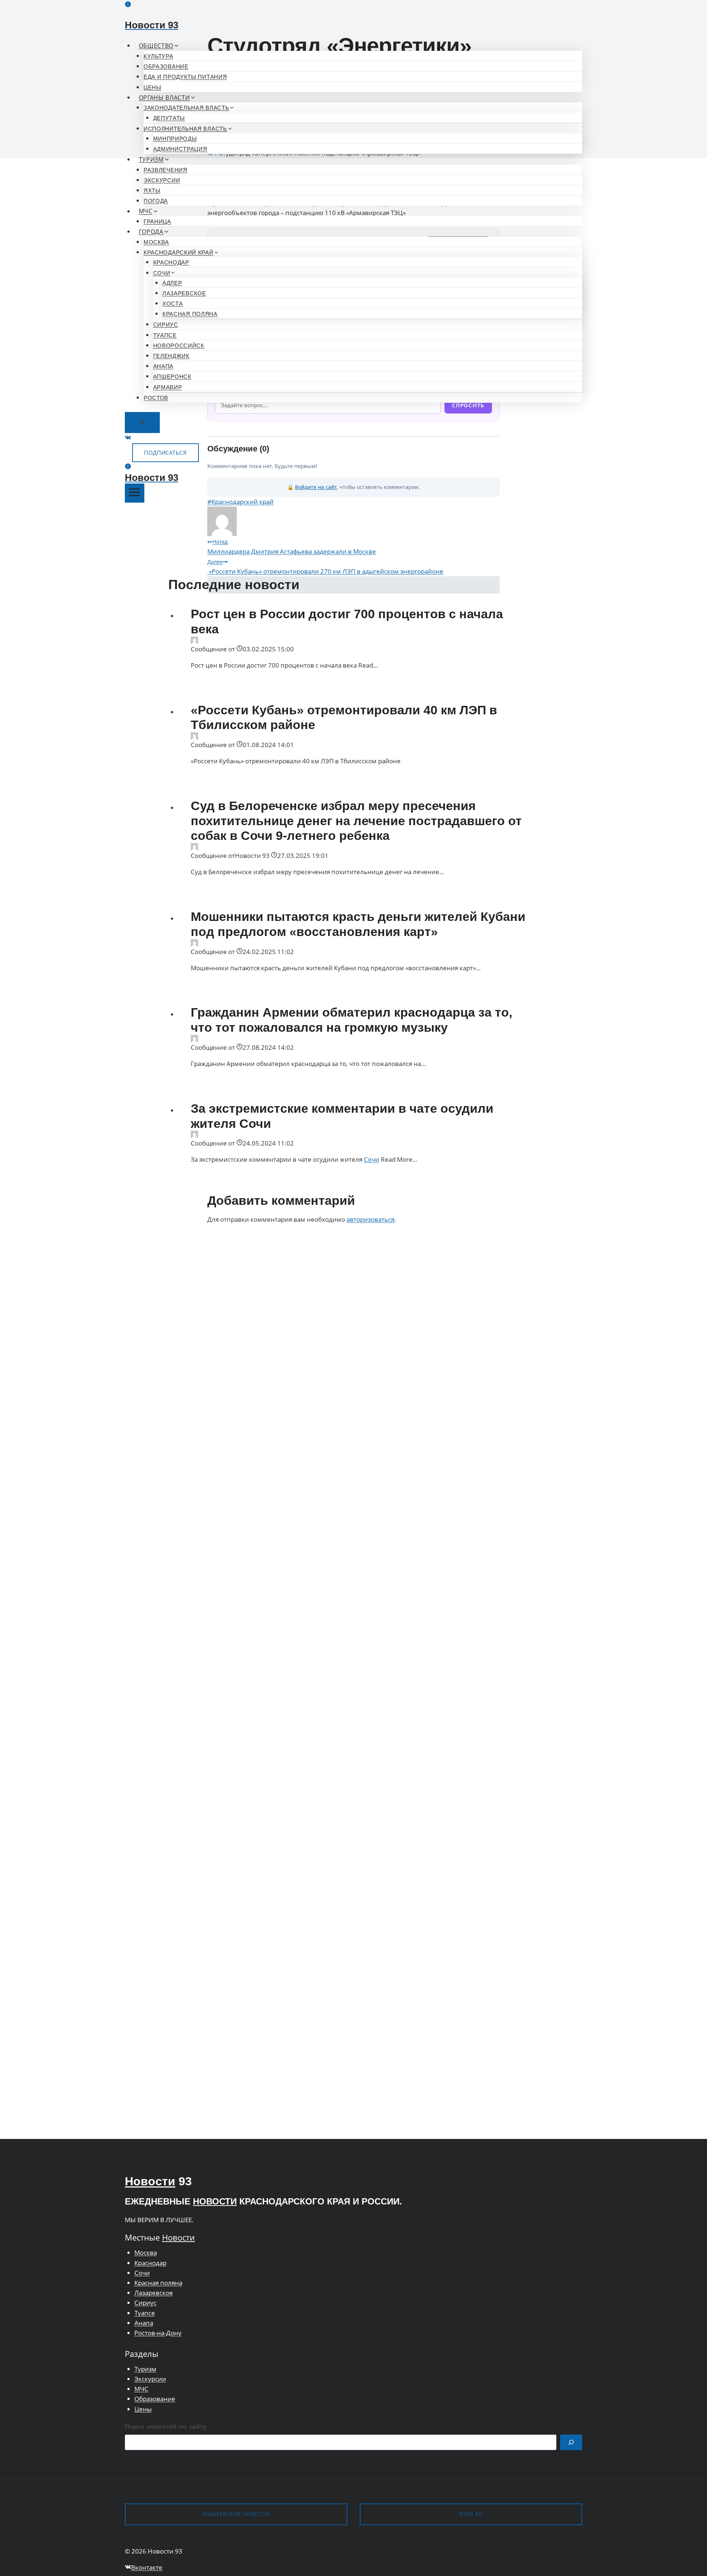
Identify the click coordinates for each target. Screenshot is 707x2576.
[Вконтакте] (128, 438)
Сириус (166, 325)
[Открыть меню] (135, 493)
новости (215, 2201)
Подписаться (166, 453)
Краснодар (171, 262)
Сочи (372, 1159)
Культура (159, 56)
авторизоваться (370, 1219)
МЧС (141, 2389)
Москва (156, 242)
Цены (152, 87)
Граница (157, 221)
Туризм (145, 2369)
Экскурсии (162, 180)
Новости (150, 2181)
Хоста (173, 304)
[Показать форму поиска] (142, 423)
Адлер (172, 283)
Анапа (163, 366)
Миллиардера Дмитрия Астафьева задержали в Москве (292, 547)
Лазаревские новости (236, 2514)
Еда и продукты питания (185, 77)
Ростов (156, 398)
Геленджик (171, 356)
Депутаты (169, 118)
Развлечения (166, 170)
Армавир (168, 387)
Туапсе (165, 335)
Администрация (180, 149)
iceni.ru (471, 2514)
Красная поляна (190, 314)
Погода (156, 201)
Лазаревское (184, 293)
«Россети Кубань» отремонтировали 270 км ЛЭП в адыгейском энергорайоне (325, 567)
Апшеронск (172, 376)
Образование (166, 66)
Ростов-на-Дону (158, 2333)
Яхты (152, 191)
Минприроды (175, 139)
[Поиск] (571, 2443)
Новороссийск (179, 346)
